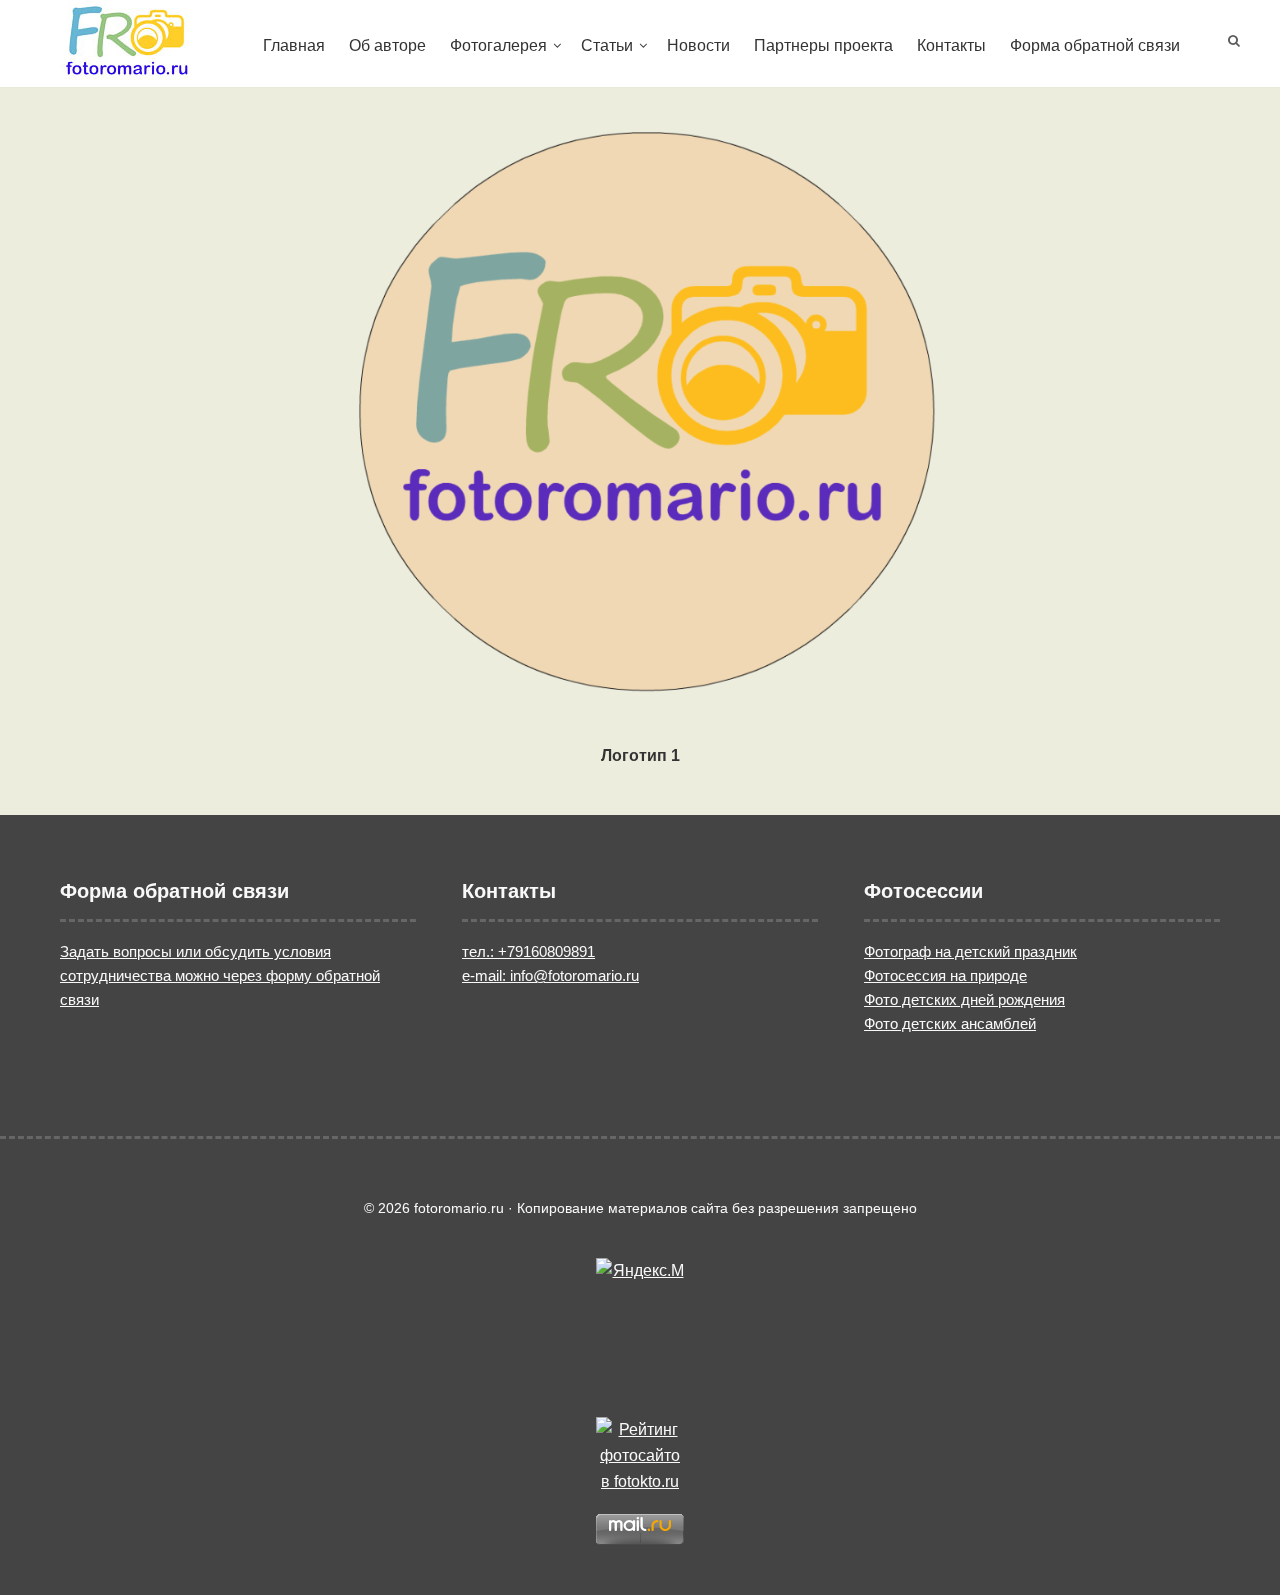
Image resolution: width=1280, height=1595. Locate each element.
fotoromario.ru (127, 40)
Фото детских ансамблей (950, 1023)
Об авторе (387, 45)
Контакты (951, 45)
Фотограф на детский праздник (970, 951)
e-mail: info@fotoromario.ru (550, 975)
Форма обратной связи (1095, 45)
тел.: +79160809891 (528, 951)
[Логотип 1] (640, 405)
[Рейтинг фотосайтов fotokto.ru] (640, 1455)
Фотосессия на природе (945, 975)
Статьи (607, 45)
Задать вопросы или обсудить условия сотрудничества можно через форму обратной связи (220, 975)
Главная (294, 45)
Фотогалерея (498, 45)
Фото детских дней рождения (964, 999)
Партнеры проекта (823, 45)
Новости (698, 45)
